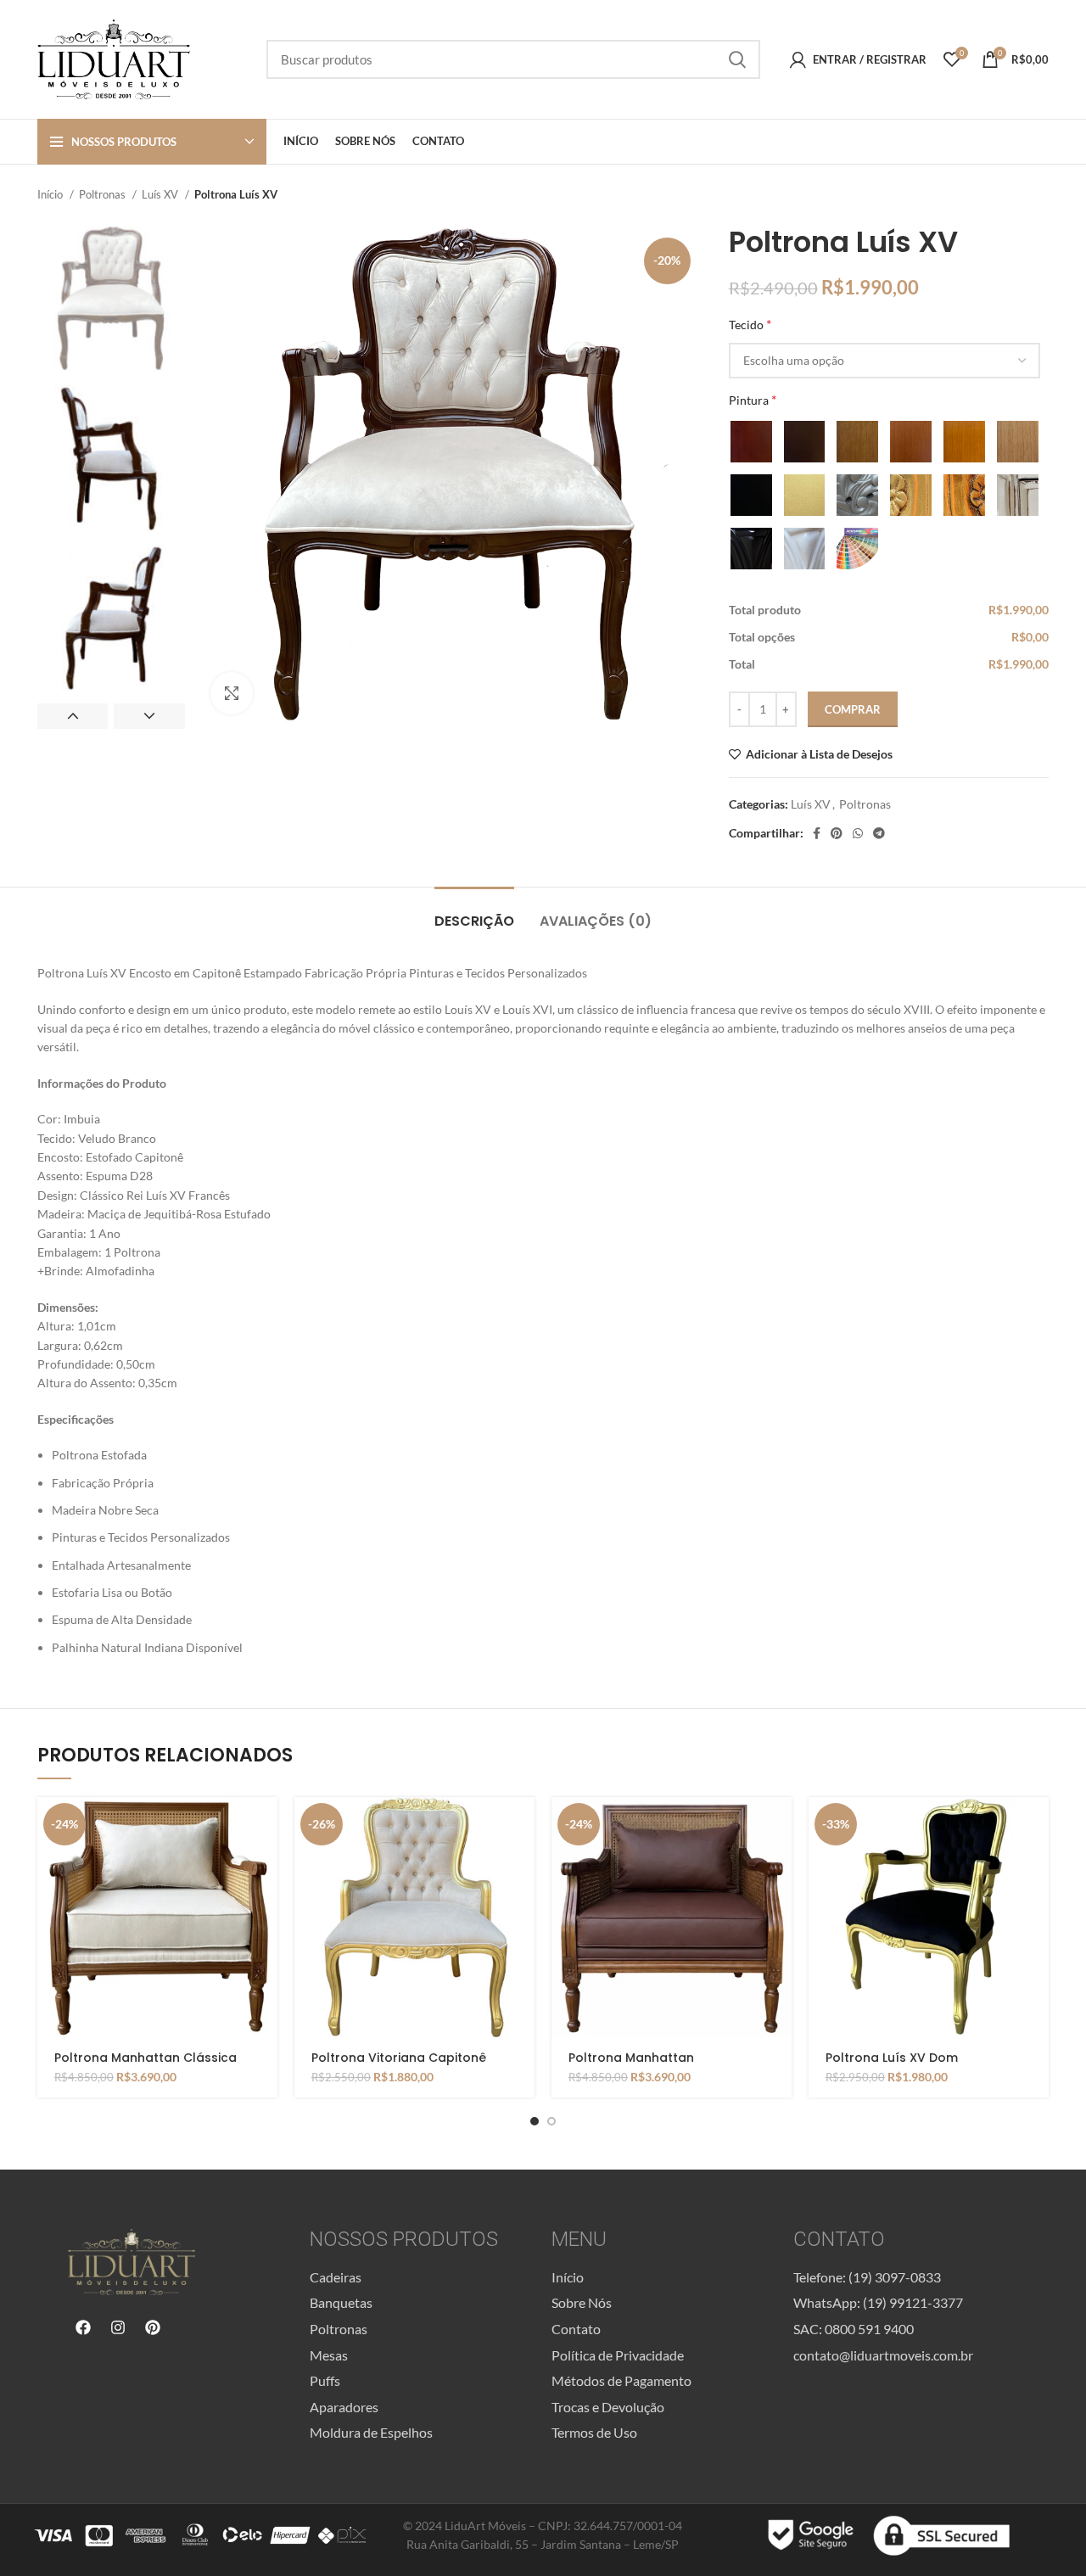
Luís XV (161, 194)
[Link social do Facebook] (817, 833)
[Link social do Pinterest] (837, 833)
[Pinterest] (153, 2327)
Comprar (853, 709)
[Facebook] (83, 2327)
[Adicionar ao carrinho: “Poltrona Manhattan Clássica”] (265, 1825)
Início (51, 194)
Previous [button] (73, 716)
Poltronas (104, 194)
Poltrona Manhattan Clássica (146, 2058)
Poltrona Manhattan (631, 2058)
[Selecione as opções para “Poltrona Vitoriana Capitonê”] (522, 1825)
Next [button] (149, 716)
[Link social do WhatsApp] (858, 833)
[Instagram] (118, 2327)
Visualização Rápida (265, 1863)
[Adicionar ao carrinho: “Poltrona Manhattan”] (779, 1825)
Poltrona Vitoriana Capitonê (399, 2058)
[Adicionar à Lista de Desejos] (265, 1901)
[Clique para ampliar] (232, 693)
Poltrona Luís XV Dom (892, 2058)
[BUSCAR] (737, 59)
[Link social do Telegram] (879, 833)
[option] (111, 299)
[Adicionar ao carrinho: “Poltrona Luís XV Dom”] (1036, 1825)
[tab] (474, 913)
